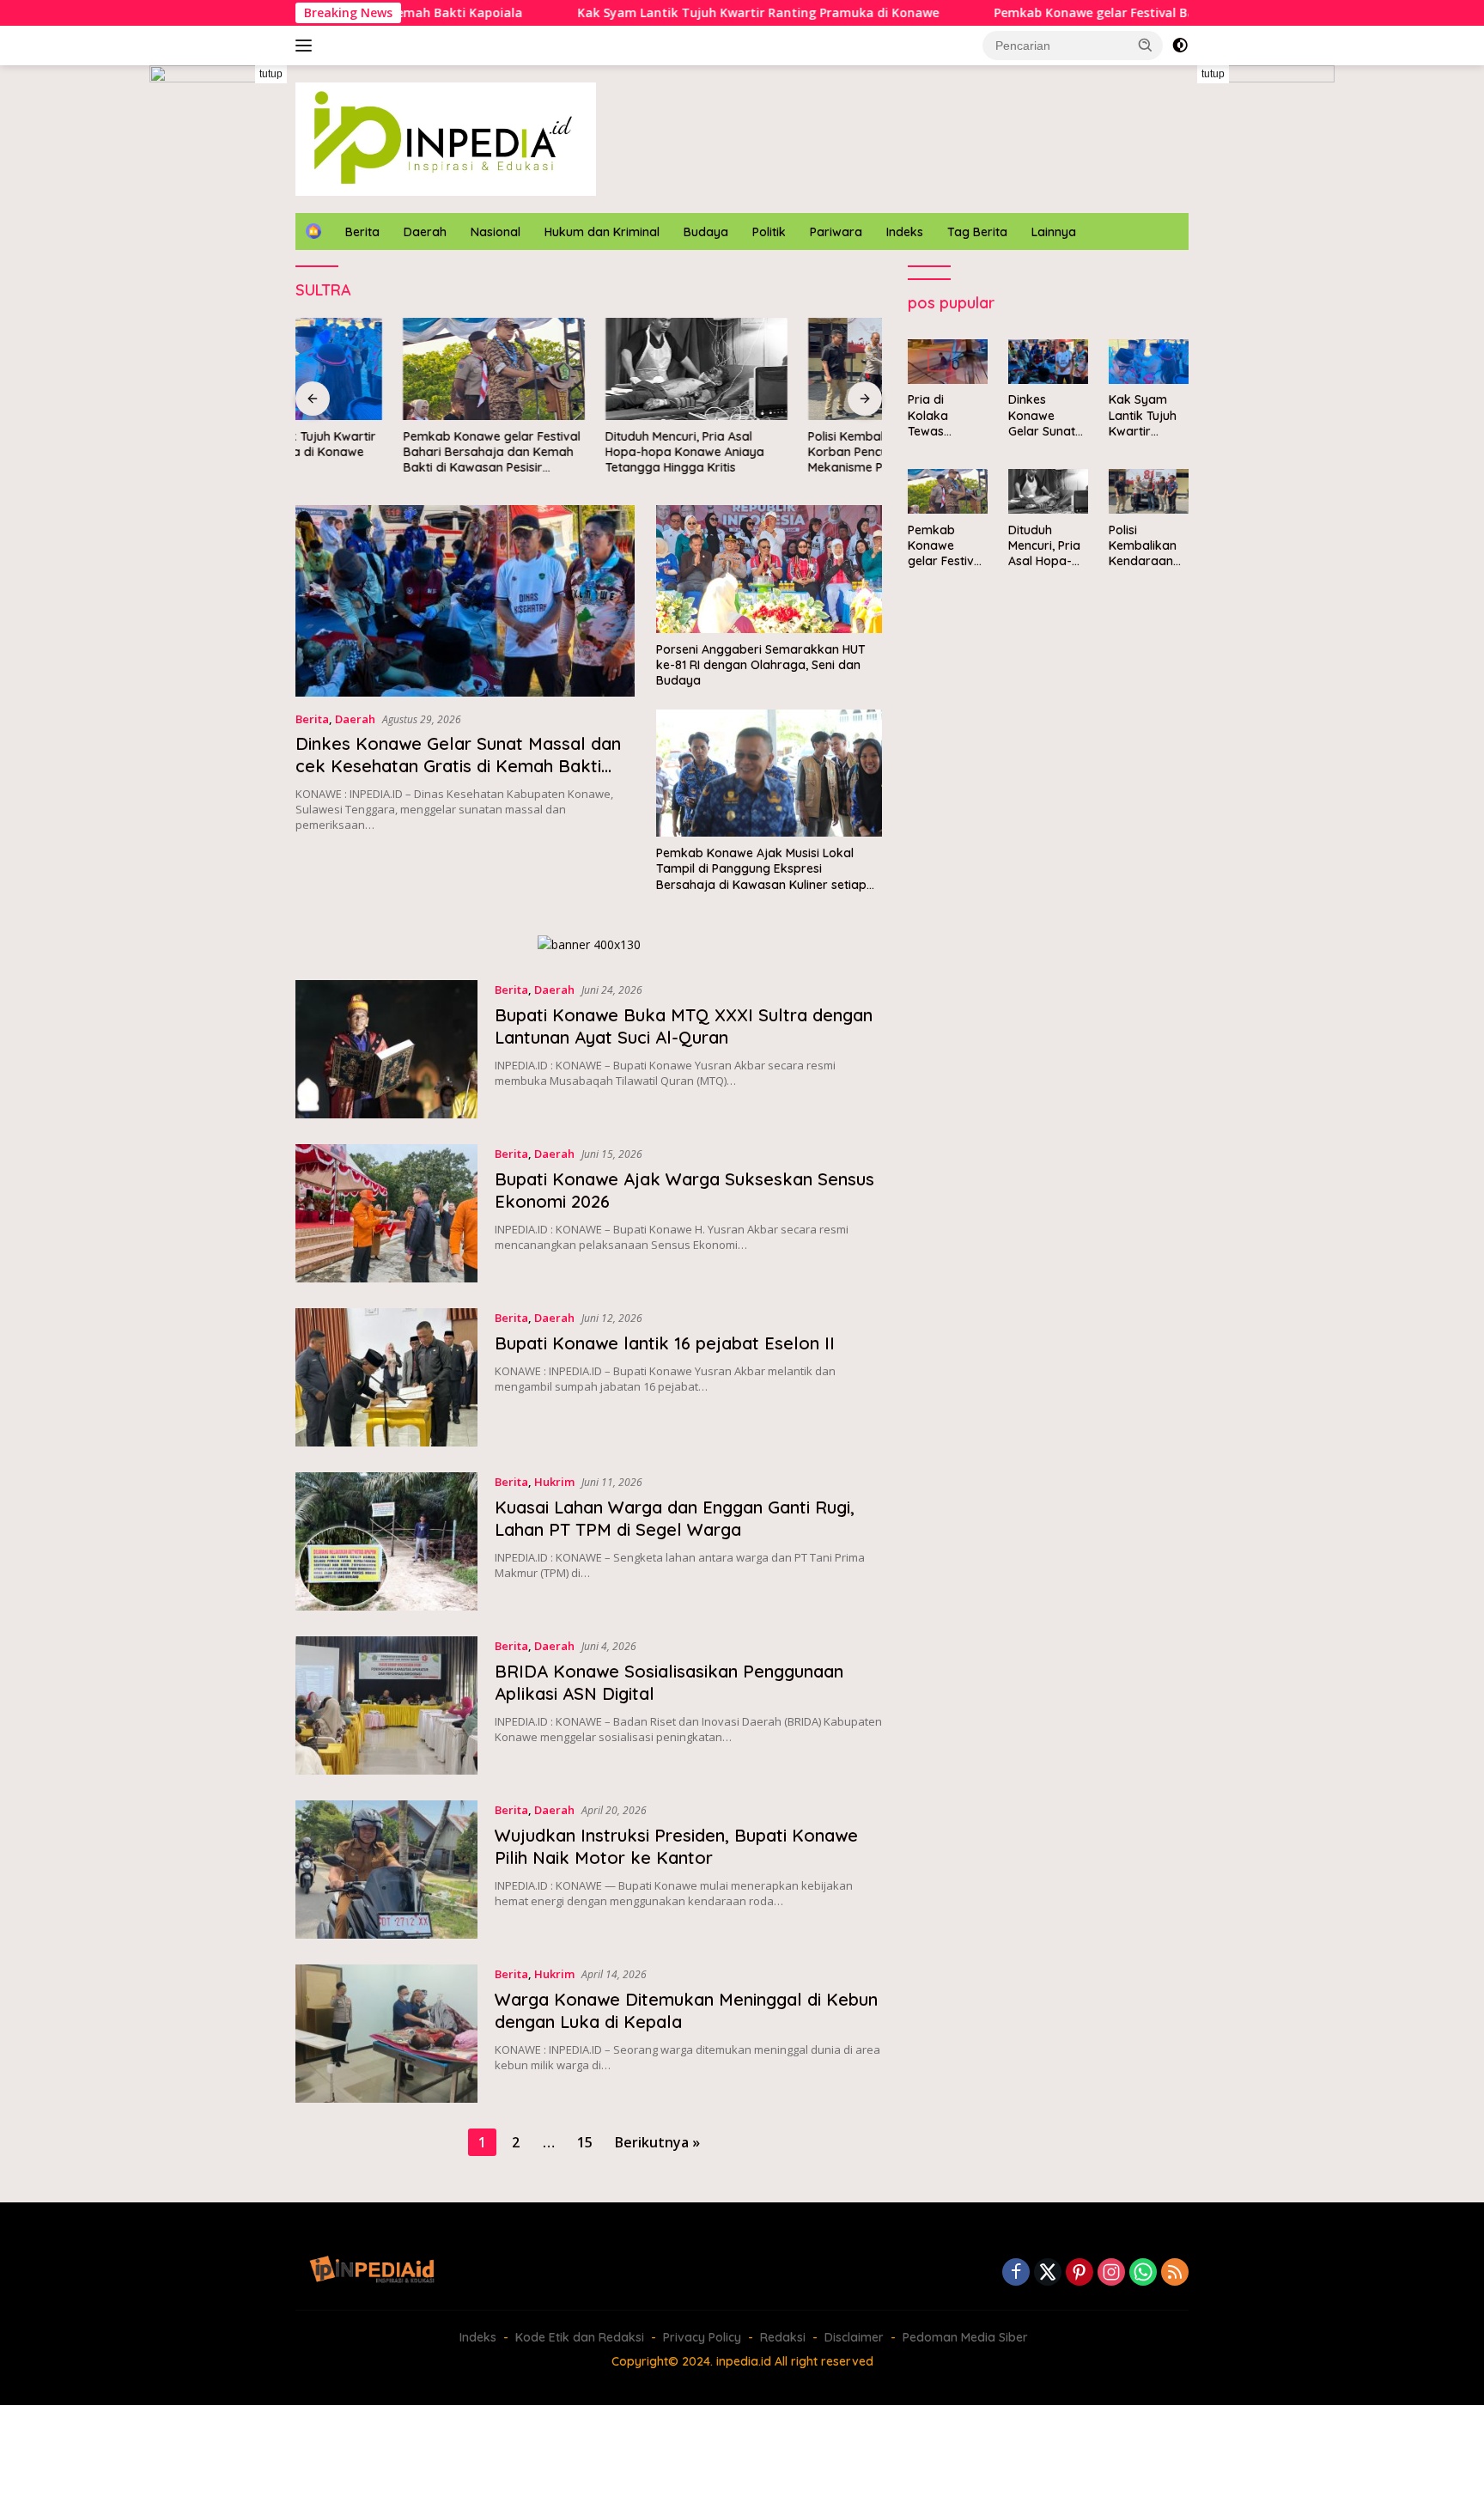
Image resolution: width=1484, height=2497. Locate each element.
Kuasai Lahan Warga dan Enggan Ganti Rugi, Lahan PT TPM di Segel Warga (675, 1518)
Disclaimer (854, 2337)
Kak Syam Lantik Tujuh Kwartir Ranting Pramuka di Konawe (656, 13)
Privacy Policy (702, 2337)
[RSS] (1175, 2273)
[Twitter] (1048, 2273)
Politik (769, 232)
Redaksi (783, 2337)
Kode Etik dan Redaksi (580, 2337)
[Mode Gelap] (1180, 46)
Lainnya (1054, 232)
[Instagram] (1111, 2273)
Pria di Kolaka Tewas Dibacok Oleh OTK (946, 416)
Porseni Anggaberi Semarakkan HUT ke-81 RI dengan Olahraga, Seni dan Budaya (761, 665)
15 (585, 2142)
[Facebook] (1016, 2273)
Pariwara (836, 232)
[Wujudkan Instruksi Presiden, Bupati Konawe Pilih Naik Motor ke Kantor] (386, 1870)
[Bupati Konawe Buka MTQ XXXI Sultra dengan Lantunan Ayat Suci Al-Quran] (386, 1049)
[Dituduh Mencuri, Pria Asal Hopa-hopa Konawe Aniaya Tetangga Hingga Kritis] (589, 369)
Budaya (706, 232)
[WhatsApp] (1143, 2273)
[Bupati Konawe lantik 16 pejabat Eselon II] (386, 1377)
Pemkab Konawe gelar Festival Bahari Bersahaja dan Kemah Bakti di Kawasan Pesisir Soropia (1171, 13)
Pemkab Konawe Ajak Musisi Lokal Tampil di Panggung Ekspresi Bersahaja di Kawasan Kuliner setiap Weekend (761, 869)
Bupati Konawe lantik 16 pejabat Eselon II (665, 1343)
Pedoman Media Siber (965, 2337)
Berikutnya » (657, 2142)
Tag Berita (977, 232)
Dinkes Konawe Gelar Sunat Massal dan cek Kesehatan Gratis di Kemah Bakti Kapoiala (458, 766)
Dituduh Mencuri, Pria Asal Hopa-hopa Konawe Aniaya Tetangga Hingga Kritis (578, 452)
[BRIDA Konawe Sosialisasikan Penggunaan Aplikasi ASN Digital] (386, 1705)
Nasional (496, 232)
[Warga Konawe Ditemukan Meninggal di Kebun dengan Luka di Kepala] (386, 2034)
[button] (1146, 45)
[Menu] (307, 46)
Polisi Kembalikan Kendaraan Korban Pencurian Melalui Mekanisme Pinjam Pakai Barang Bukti (784, 452)
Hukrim (554, 1482)
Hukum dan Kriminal (602, 232)
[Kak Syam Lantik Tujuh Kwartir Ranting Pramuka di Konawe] (1149, 362)
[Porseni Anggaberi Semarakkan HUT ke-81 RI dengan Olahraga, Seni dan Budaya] (769, 569)
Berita (362, 232)
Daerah (425, 232)
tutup (271, 74)
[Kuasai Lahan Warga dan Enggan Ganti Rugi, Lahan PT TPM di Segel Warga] (386, 1541)
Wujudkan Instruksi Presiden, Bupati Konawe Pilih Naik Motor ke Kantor (676, 1846)
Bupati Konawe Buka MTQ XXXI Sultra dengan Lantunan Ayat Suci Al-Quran (684, 1026)
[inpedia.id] (446, 138)
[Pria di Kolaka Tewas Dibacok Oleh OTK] (948, 362)
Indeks (905, 232)
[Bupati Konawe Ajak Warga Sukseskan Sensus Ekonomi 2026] (386, 1213)
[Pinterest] (1080, 2273)
